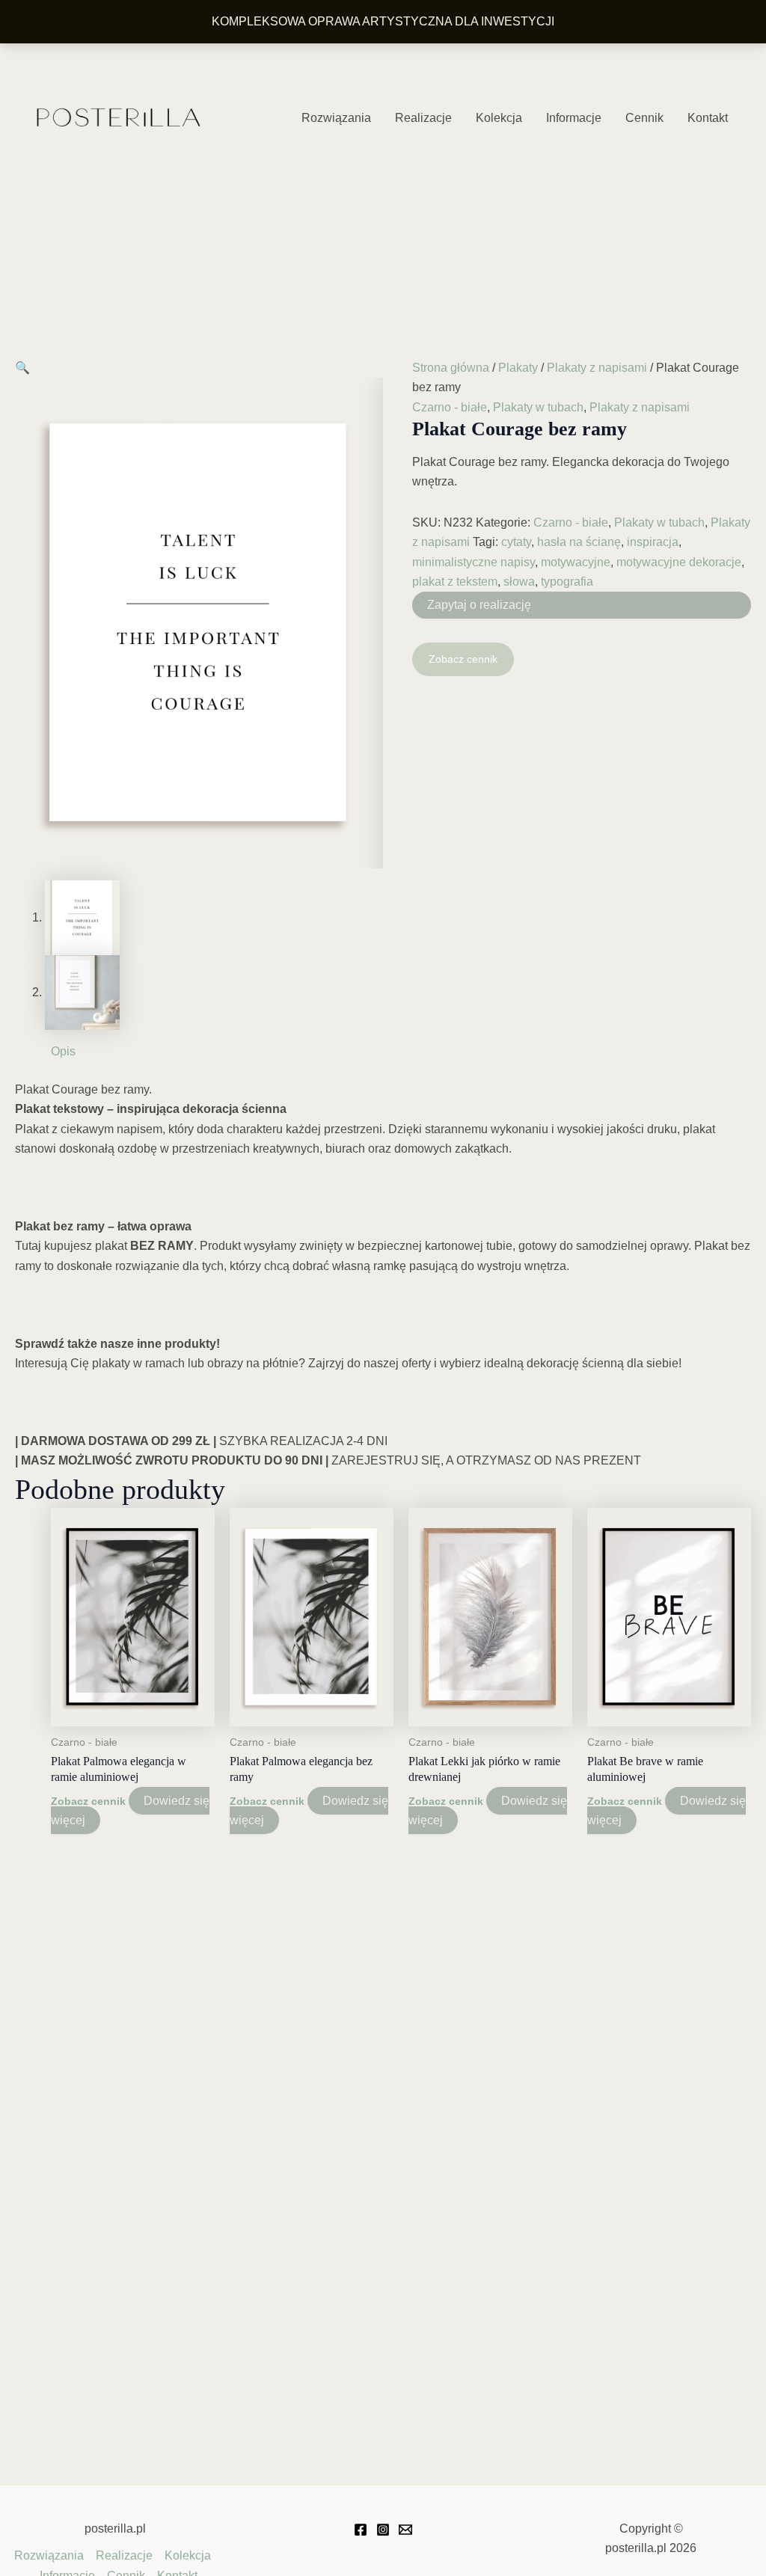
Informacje (574, 118)
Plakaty (518, 368)
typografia (567, 582)
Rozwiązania (336, 118)
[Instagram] (383, 2530)
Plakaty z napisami (597, 368)
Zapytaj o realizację (479, 605)
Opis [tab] (63, 1051)
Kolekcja (499, 118)
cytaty (516, 542)
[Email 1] (405, 2530)
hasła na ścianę (579, 542)
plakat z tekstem (455, 582)
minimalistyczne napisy (474, 562)
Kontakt (708, 118)
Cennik (644, 118)
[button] (22, 368)
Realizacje (423, 118)
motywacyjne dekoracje (679, 562)
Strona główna (451, 368)
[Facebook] (361, 2530)
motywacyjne (576, 562)
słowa (519, 582)
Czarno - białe (450, 407)
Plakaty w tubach (538, 407)
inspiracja (653, 542)
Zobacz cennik (463, 659)
